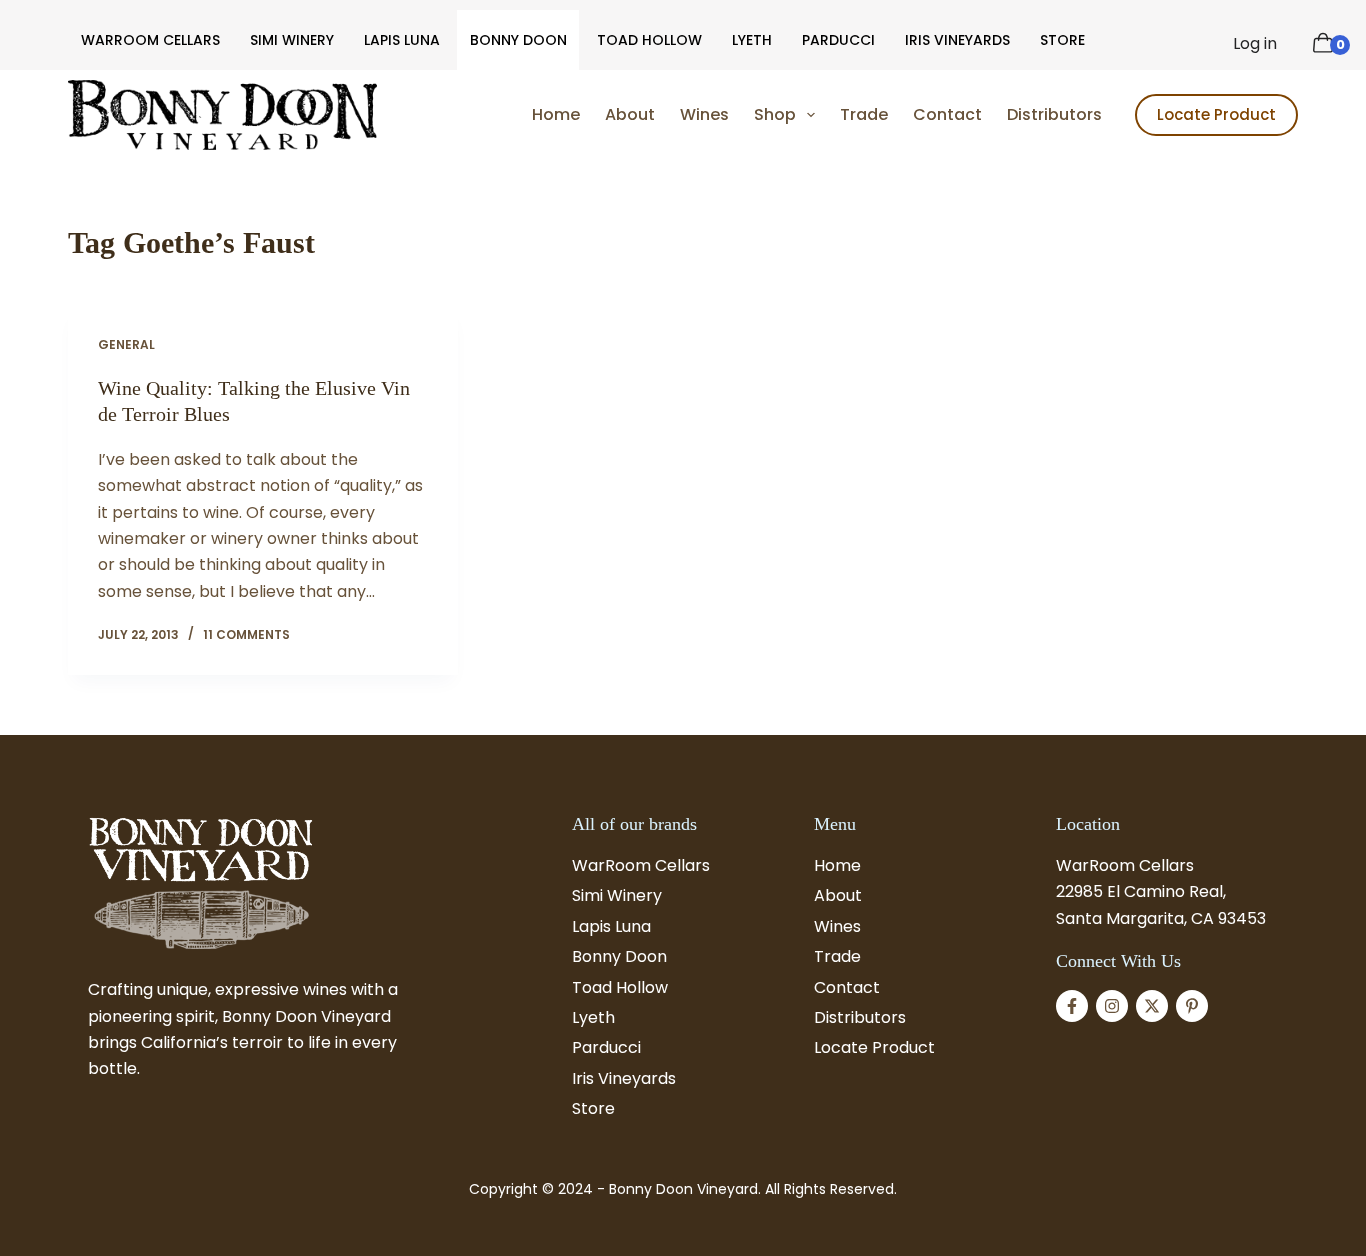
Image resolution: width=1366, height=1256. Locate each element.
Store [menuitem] (1062, 40)
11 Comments (246, 634)
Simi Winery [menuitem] (292, 40)
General (126, 344)
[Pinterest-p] (1192, 1006)
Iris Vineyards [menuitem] (957, 40)
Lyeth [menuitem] (752, 40)
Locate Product (1216, 114)
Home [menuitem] (556, 114)
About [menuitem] (630, 114)
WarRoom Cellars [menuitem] (150, 40)
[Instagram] (1112, 1006)
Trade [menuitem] (864, 114)
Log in (1255, 43)
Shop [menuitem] (775, 114)
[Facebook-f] (1072, 1006)
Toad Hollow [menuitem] (649, 40)
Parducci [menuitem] (838, 40)
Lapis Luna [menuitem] (402, 40)
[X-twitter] (1152, 1006)
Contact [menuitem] (947, 114)
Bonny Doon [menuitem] (518, 40)
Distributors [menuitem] (1054, 114)
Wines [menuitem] (704, 114)
